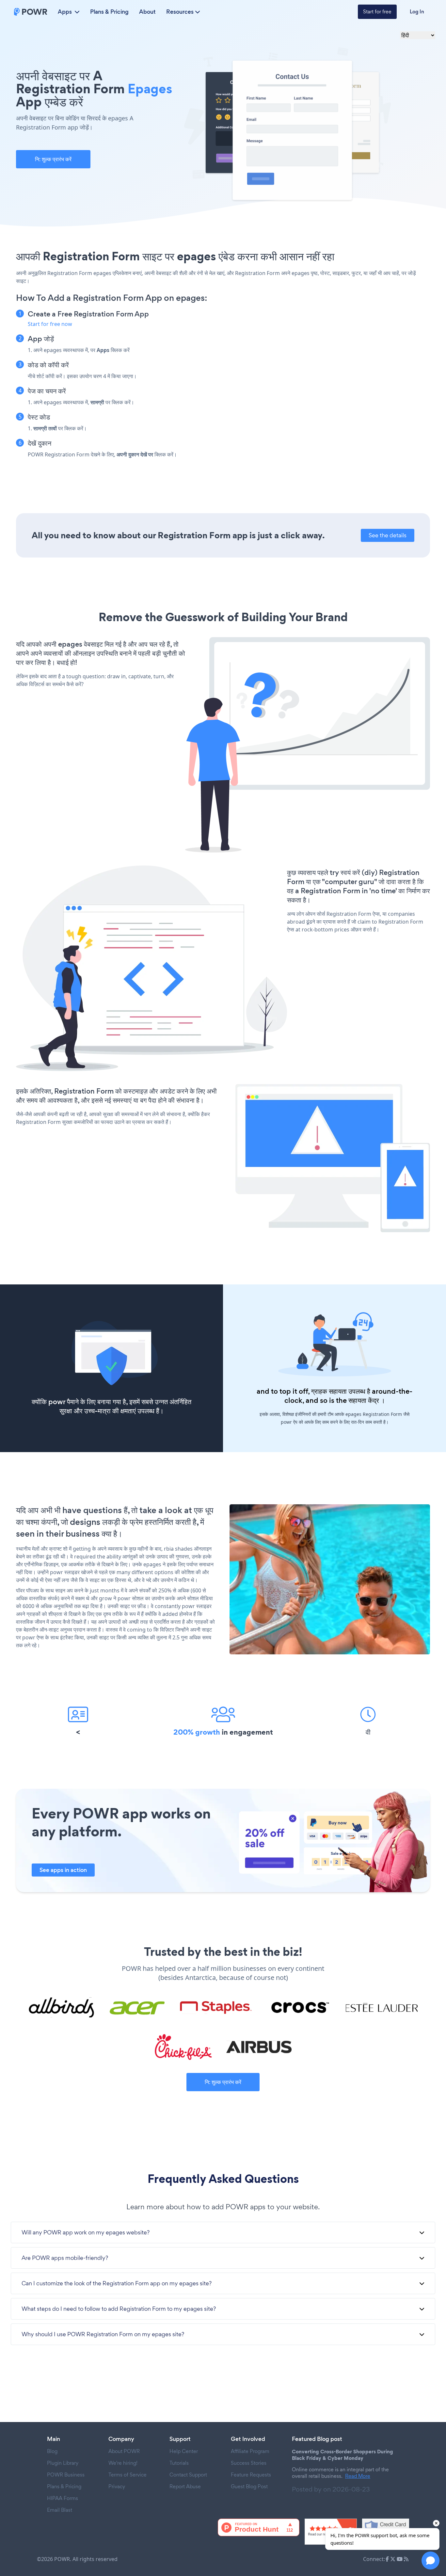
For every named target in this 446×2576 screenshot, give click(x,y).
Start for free (377, 12)
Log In (417, 12)
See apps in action (63, 1870)
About (147, 12)
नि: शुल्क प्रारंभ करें (53, 159)
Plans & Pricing (109, 12)
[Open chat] (430, 2561)
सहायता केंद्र (364, 1400)
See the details (388, 535)
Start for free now (50, 324)
